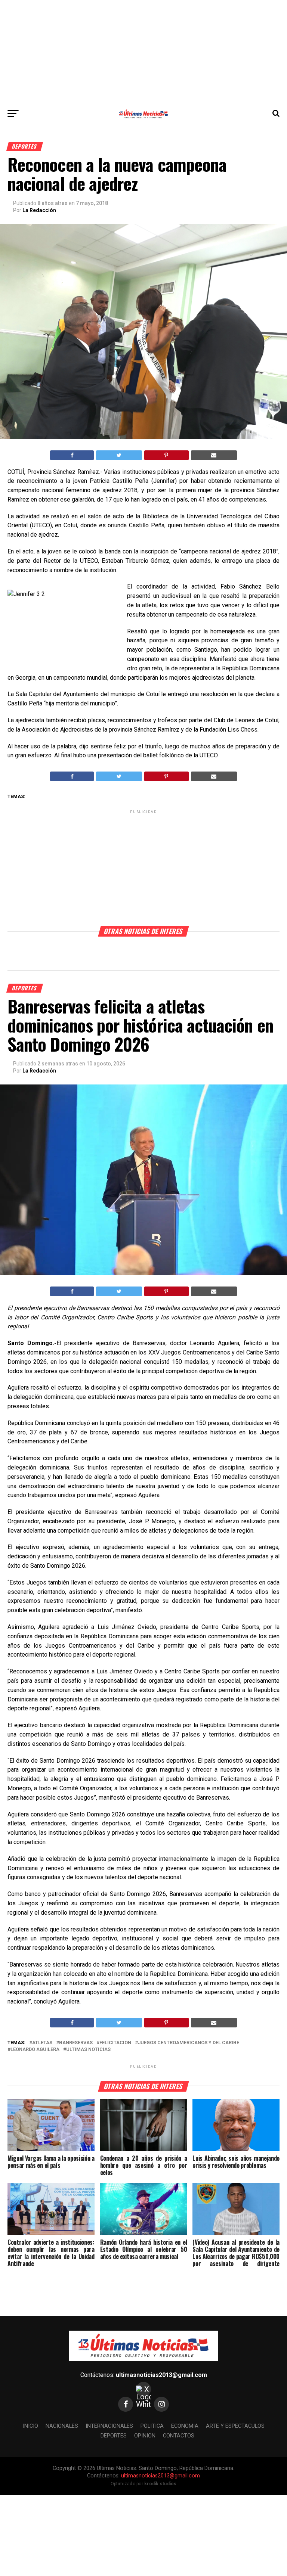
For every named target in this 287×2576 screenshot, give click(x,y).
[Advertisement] (143, 52)
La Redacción (39, 210)
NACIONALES (62, 2426)
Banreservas (76, 2043)
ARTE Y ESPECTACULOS (235, 2426)
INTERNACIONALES (109, 2426)
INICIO (30, 2426)
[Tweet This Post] (119, 455)
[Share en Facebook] (72, 455)
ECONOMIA (185, 2426)
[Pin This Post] (166, 455)
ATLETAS (42, 2043)
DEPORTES (114, 2436)
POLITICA (152, 2426)
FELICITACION (115, 2043)
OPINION (145, 2436)
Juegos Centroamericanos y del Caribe (189, 2043)
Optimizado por (144, 2484)
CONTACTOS (179, 2436)
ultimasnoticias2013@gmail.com (161, 2375)
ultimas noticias (88, 2050)
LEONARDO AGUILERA (35, 2050)
